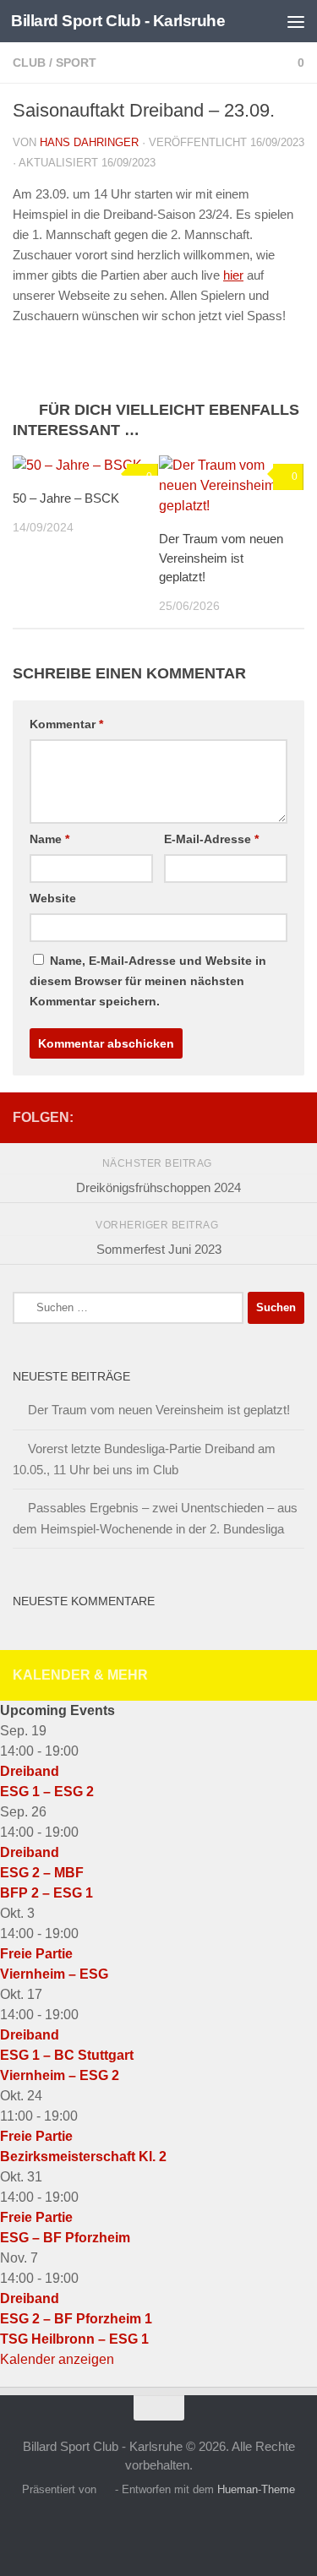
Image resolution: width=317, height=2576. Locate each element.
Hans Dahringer (89, 142)
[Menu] (296, 21)
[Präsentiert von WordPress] (105, 2489)
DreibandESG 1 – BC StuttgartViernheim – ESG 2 (67, 2055)
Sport (76, 63)
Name (49, 839)
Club (29, 63)
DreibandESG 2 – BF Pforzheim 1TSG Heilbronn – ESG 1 (76, 2319)
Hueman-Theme (256, 2489)
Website (53, 898)
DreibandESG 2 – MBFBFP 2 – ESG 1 (46, 1873)
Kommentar (66, 724)
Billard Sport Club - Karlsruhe (118, 21)
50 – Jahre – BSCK (66, 498)
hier (233, 275)
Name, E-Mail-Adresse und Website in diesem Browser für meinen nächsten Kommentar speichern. (148, 981)
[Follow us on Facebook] (294, 1117)
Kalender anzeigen (57, 2359)
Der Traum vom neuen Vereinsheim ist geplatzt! (221, 558)
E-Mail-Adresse (211, 839)
